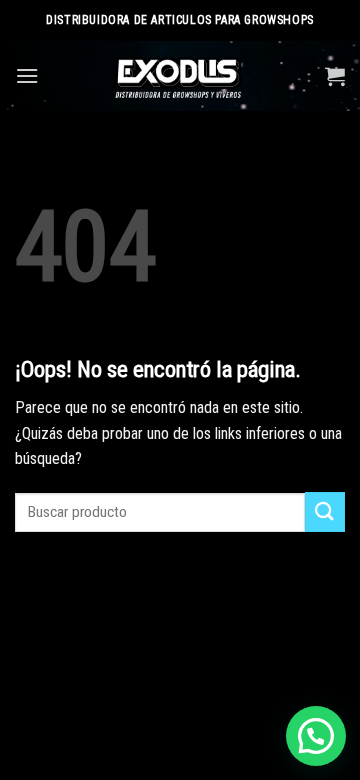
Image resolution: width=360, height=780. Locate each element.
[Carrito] (335, 76)
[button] (316, 736)
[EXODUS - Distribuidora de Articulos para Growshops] (180, 76)
